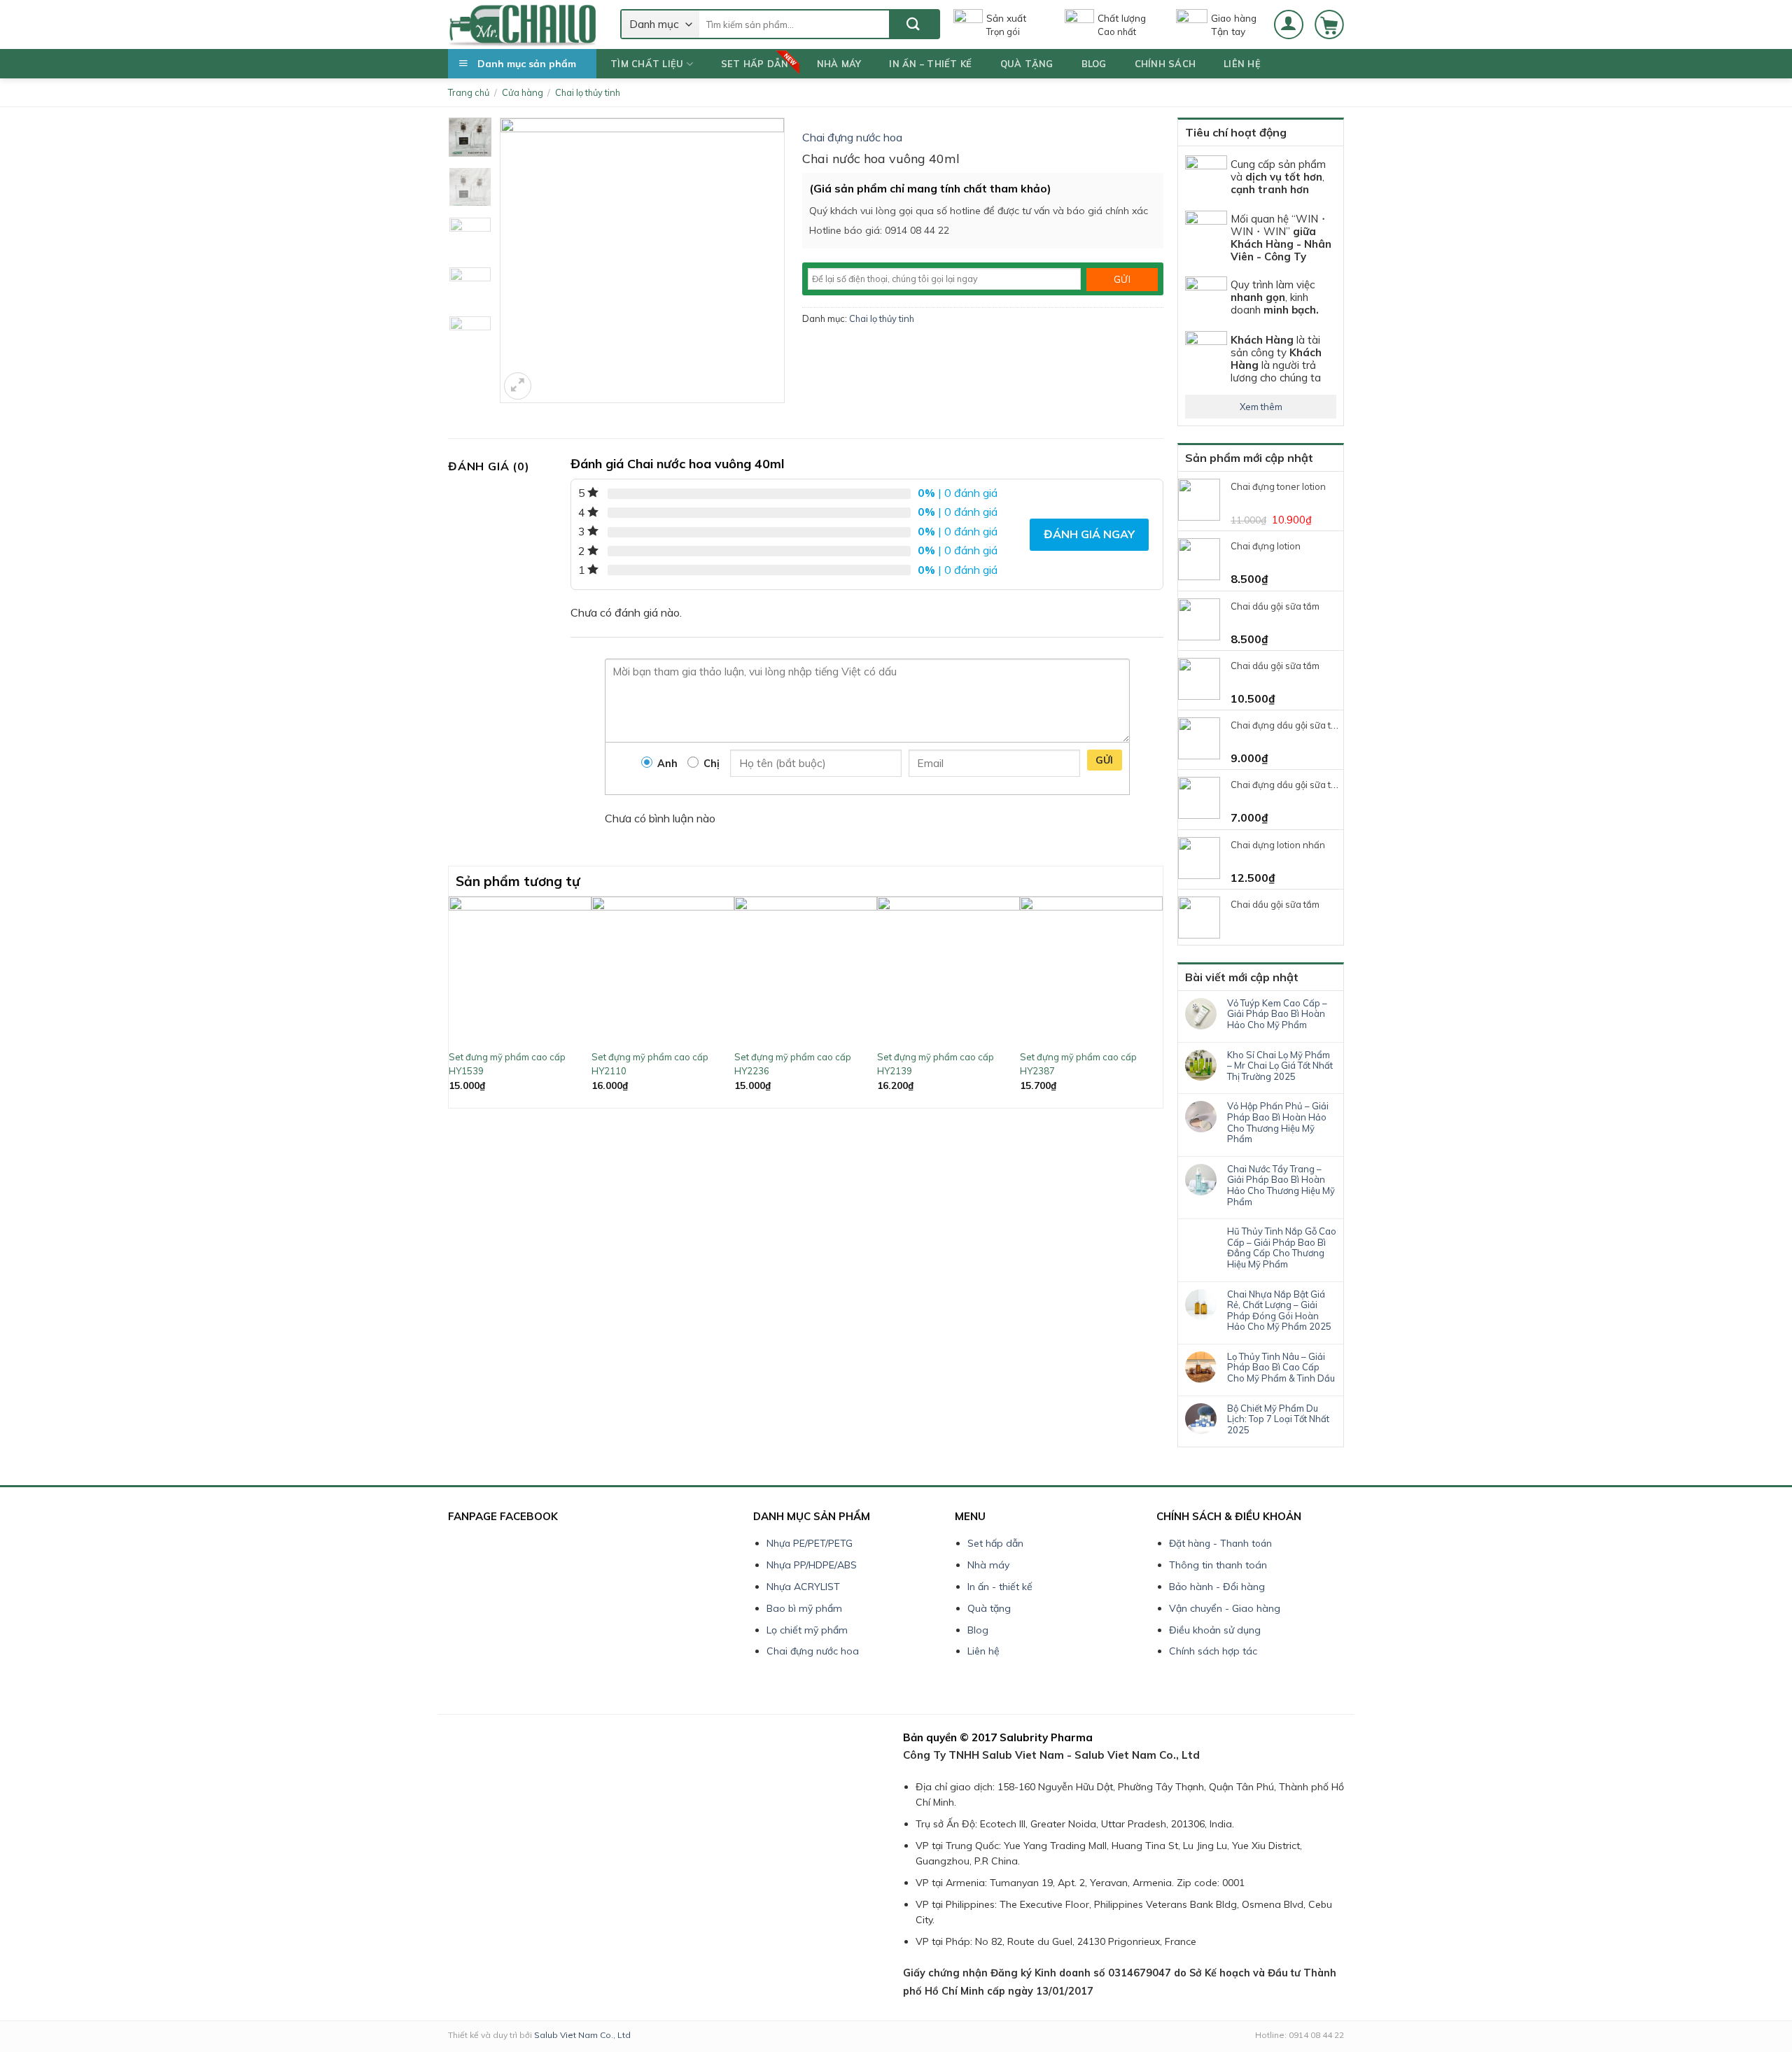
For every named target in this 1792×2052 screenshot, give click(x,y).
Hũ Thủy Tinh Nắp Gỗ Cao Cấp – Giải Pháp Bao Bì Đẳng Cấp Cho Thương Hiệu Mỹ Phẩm (1282, 1248)
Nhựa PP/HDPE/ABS (812, 1565)
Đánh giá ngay (1089, 534)
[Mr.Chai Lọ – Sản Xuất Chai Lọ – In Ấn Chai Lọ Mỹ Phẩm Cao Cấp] (524, 24)
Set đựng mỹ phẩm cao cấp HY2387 (1078, 1064)
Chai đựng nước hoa (852, 137)
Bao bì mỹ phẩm (804, 1608)
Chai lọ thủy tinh (588, 92)
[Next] (1155, 1000)
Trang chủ (469, 92)
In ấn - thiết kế (1000, 1587)
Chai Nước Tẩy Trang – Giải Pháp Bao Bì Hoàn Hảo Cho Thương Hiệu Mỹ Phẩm (1281, 1186)
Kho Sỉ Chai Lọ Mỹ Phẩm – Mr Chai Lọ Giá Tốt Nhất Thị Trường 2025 (1280, 1066)
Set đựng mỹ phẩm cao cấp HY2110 (650, 1064)
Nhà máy (839, 64)
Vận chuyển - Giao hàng (1225, 1608)
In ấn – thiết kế (930, 64)
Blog (1094, 64)
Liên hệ (1242, 64)
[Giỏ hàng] (1329, 24)
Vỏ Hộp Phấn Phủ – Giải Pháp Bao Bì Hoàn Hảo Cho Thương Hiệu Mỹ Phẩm (1278, 1123)
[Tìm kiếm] (914, 24)
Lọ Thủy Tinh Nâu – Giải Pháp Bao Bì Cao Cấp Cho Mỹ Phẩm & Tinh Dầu (1281, 1368)
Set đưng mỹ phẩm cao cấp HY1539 (507, 1064)
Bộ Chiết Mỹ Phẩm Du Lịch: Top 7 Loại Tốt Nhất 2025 (1278, 1419)
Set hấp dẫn (755, 64)
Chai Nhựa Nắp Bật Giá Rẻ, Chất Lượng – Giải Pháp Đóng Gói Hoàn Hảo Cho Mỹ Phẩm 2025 (1279, 1311)
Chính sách (1165, 64)
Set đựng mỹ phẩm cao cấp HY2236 (793, 1064)
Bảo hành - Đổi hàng (1217, 1587)
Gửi (1105, 760)
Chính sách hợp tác (1213, 1651)
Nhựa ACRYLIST (803, 1587)
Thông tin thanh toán (1218, 1565)
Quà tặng (1027, 64)
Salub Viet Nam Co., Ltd (582, 2035)
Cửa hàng (523, 92)
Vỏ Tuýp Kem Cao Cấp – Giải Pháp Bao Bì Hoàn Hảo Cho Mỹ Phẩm (1277, 1014)
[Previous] (456, 1000)
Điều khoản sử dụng (1215, 1630)
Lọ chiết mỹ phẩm (807, 1630)
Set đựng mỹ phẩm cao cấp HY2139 (936, 1064)
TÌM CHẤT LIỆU (647, 64)
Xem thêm (1261, 407)
